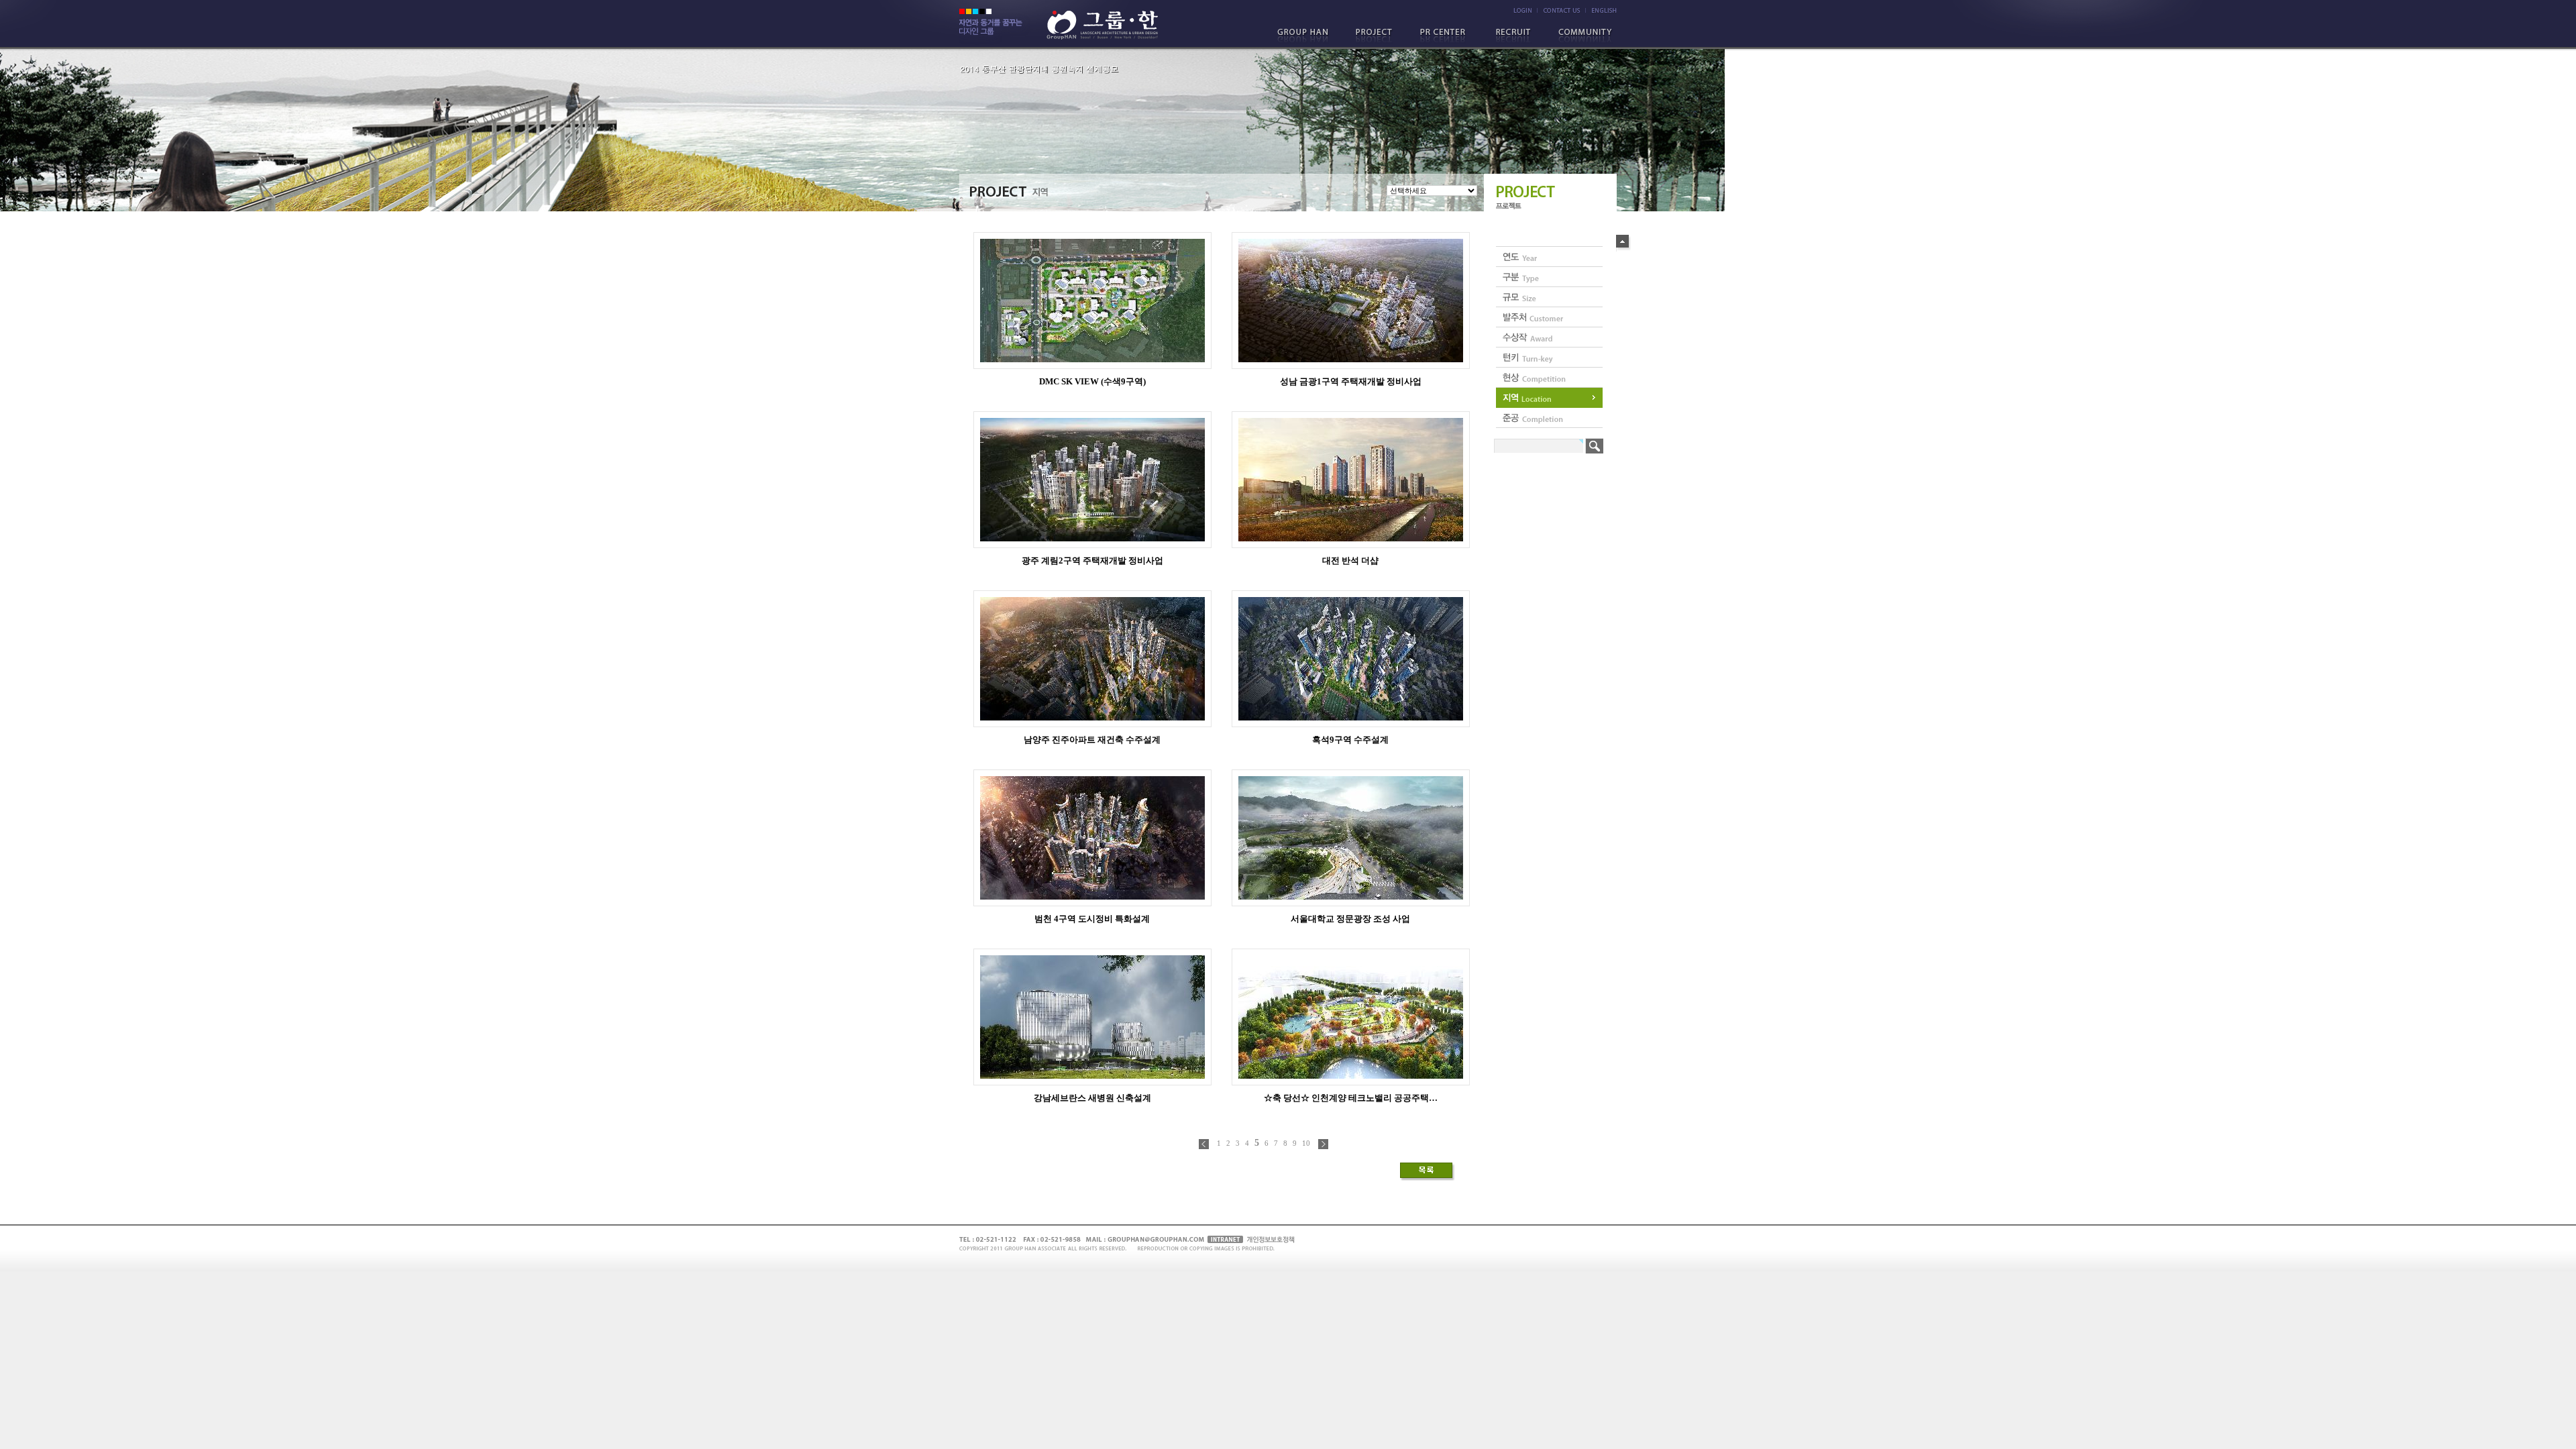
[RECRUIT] (1514, 36)
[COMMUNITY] (1582, 36)
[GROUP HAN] (1309, 36)
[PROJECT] (1377, 36)
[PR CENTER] (1446, 36)
